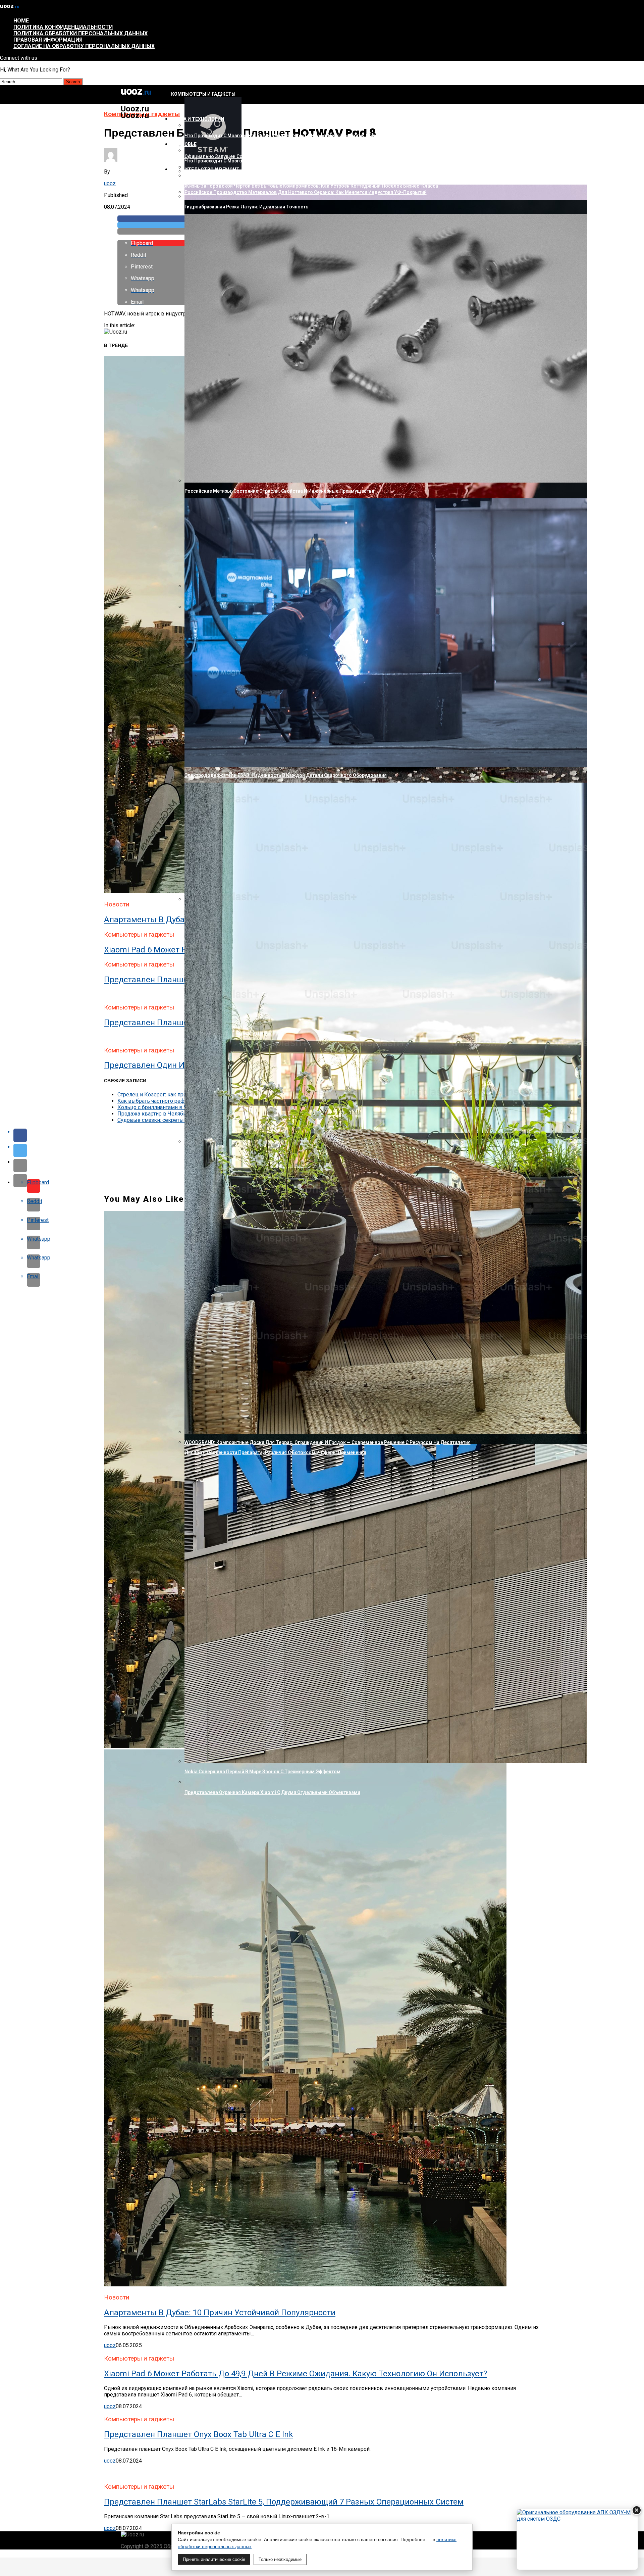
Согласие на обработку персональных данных (84, 46)
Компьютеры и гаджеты (203, 94)
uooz (110, 183)
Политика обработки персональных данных (80, 33)
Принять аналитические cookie (214, 2559)
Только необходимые (280, 2559)
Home (21, 21)
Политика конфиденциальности (63, 27)
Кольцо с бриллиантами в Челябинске (166, 1107)
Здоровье (184, 144)
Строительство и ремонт (205, 169)
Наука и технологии (198, 119)
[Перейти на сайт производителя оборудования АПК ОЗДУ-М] (577, 2539)
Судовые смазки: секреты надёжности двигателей (182, 1120)
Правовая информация (48, 40)
